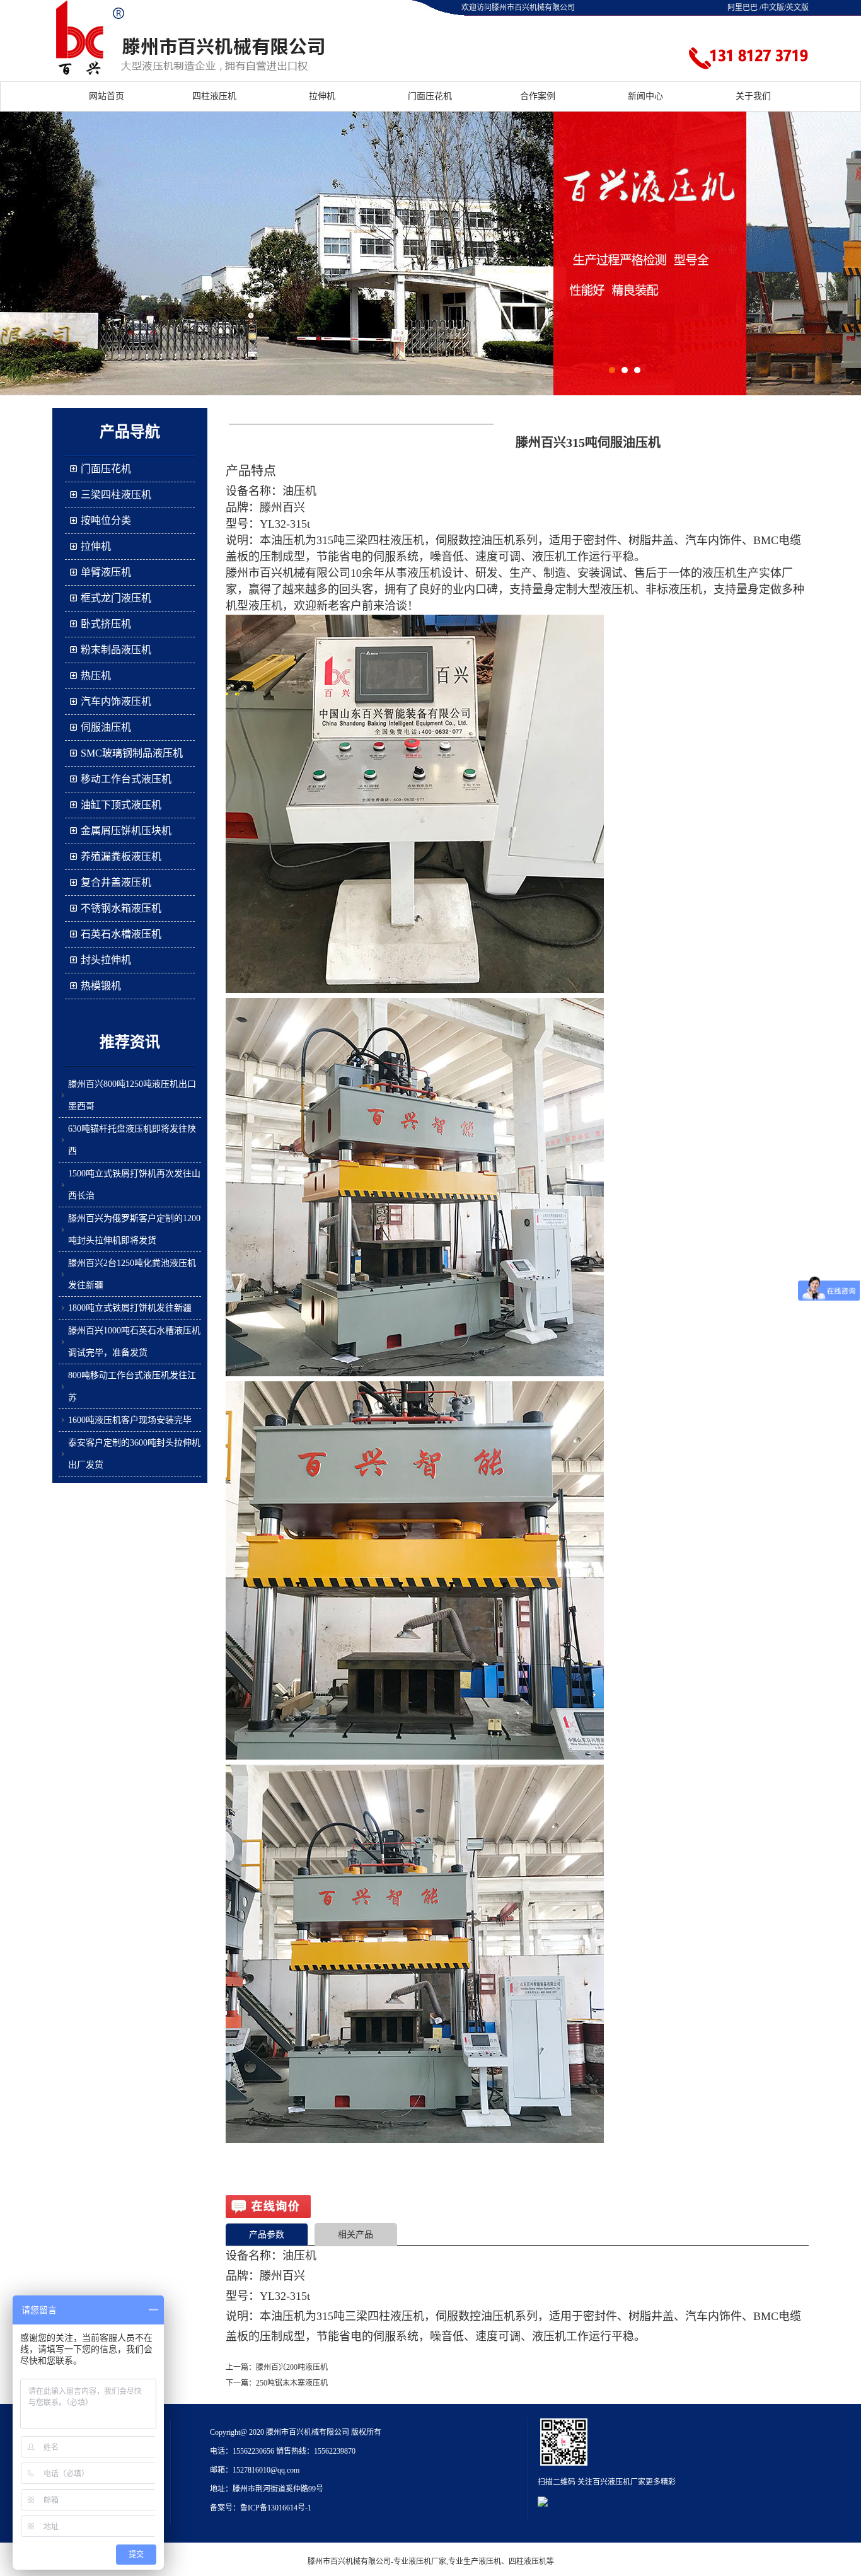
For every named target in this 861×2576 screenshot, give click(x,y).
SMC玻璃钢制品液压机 (132, 753)
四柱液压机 (214, 96)
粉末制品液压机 (116, 650)
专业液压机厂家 (420, 2561)
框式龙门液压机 (116, 598)
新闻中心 (645, 96)
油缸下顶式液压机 (121, 805)
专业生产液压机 (475, 2561)
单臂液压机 (106, 572)
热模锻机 (101, 986)
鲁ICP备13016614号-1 (276, 2508)
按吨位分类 (106, 520)
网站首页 (107, 96)
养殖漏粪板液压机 (121, 856)
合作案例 (538, 96)
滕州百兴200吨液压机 (292, 2367)
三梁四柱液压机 (116, 495)
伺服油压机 (106, 727)
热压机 (96, 676)
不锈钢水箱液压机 (121, 908)
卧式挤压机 (106, 624)
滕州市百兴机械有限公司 (349, 2561)
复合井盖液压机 (116, 882)
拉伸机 (322, 96)
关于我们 (753, 96)
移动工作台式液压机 (126, 779)
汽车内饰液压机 (116, 701)
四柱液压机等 (531, 2561)
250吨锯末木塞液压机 (292, 2383)
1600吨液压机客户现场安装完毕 (130, 1420)
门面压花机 (430, 96)
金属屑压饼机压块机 (126, 831)
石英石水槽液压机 (121, 934)
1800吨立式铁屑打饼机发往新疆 (130, 1308)
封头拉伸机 (106, 960)
